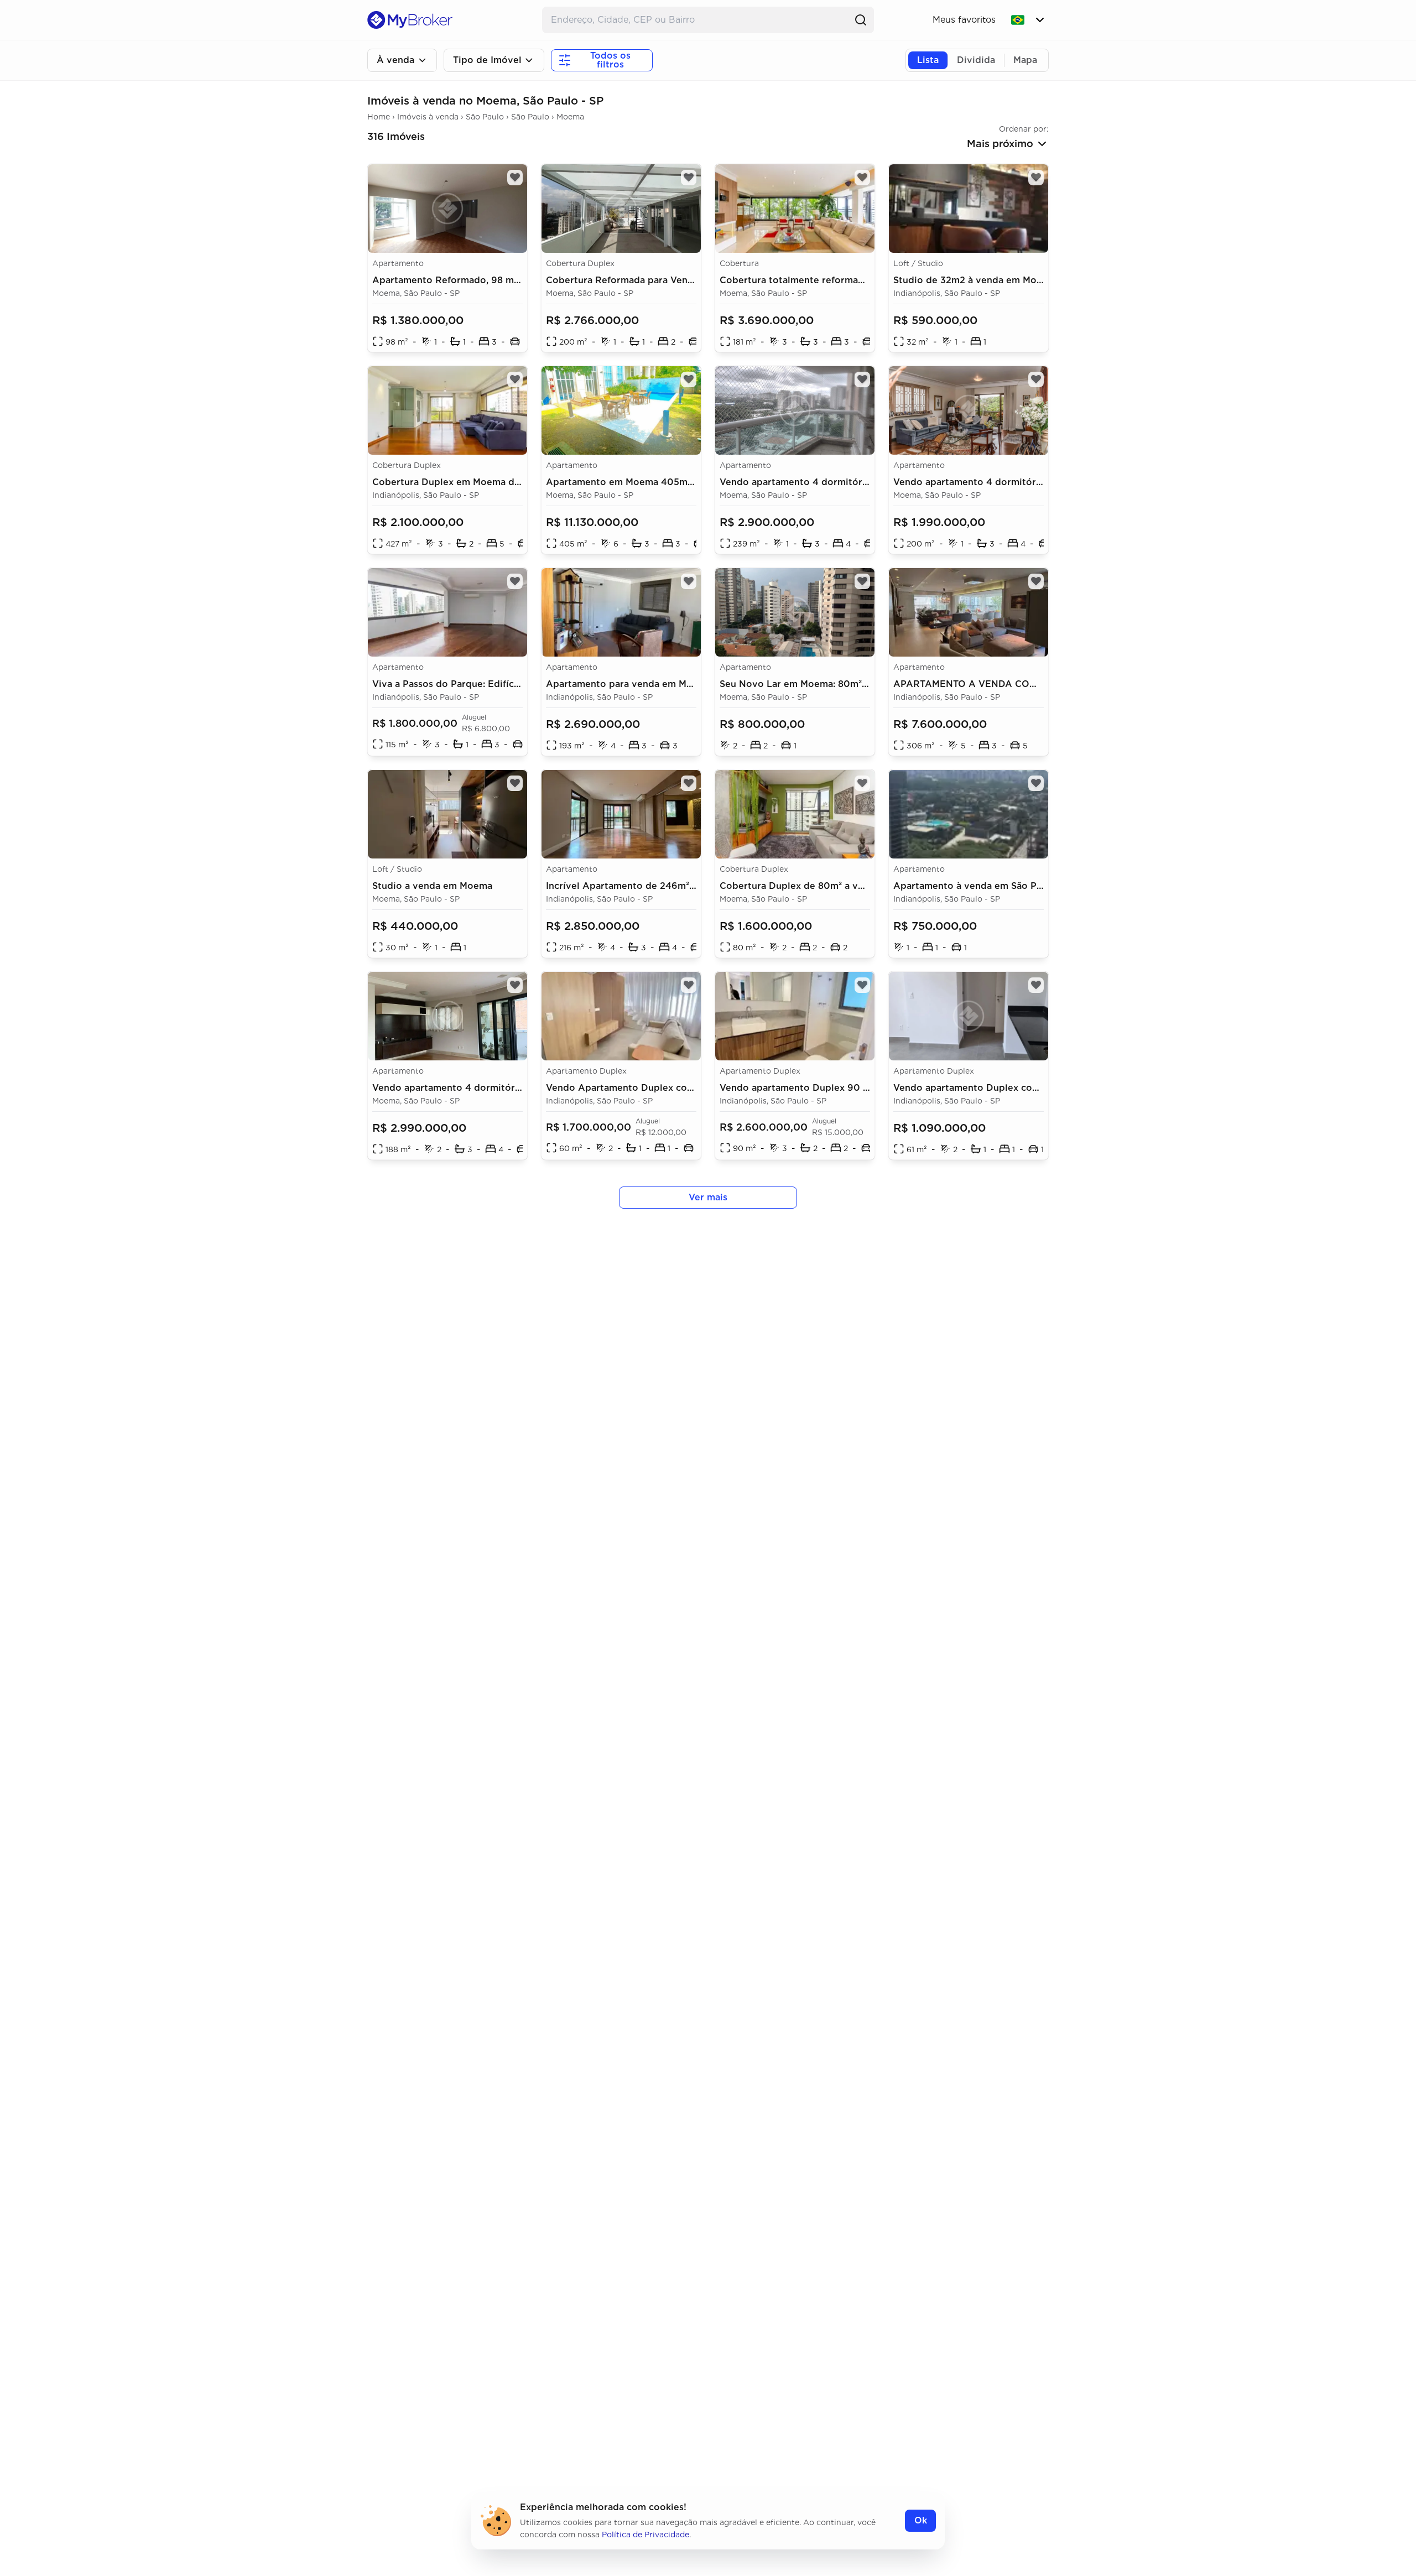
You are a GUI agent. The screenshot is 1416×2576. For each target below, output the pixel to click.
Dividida (976, 60)
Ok (921, 2520)
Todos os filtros (610, 60)
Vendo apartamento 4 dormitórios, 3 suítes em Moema (496, 1088)
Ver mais (708, 1197)
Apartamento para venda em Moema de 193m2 (652, 684)
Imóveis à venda (428, 117)
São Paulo (485, 117)
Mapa (1025, 60)
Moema (570, 117)
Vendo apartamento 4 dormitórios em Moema (824, 482)
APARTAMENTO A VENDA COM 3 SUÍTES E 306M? (1008, 684)
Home (379, 117)
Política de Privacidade (645, 2535)
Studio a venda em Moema (432, 886)
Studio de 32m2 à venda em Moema (974, 280)
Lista (928, 60)
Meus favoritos (964, 20)
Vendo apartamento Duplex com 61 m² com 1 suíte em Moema (1033, 1088)
